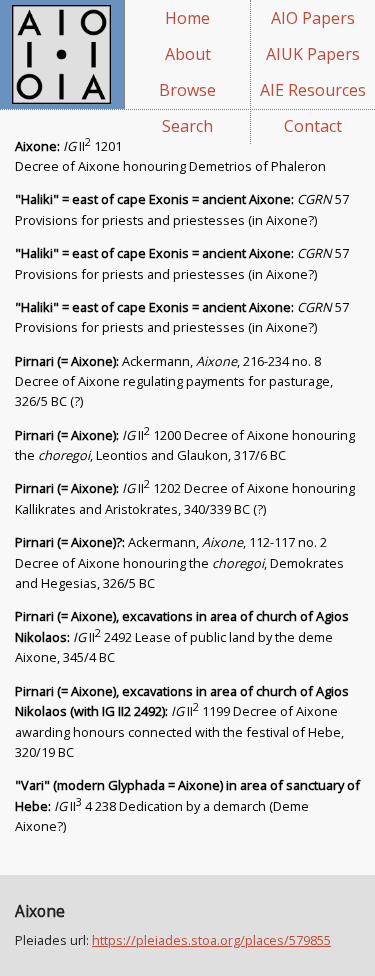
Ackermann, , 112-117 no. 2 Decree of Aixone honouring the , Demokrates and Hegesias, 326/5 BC (179, 562)
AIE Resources (313, 90)
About (188, 54)
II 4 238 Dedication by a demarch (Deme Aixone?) (187, 805)
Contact (313, 126)
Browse (187, 90)
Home (187, 18)
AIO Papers (313, 18)
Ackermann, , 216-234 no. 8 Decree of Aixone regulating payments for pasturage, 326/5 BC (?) (174, 381)
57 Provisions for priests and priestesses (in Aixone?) (182, 317)
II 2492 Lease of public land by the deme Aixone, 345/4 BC (182, 636)
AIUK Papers (313, 54)
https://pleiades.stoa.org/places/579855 (211, 940)
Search (187, 126)
